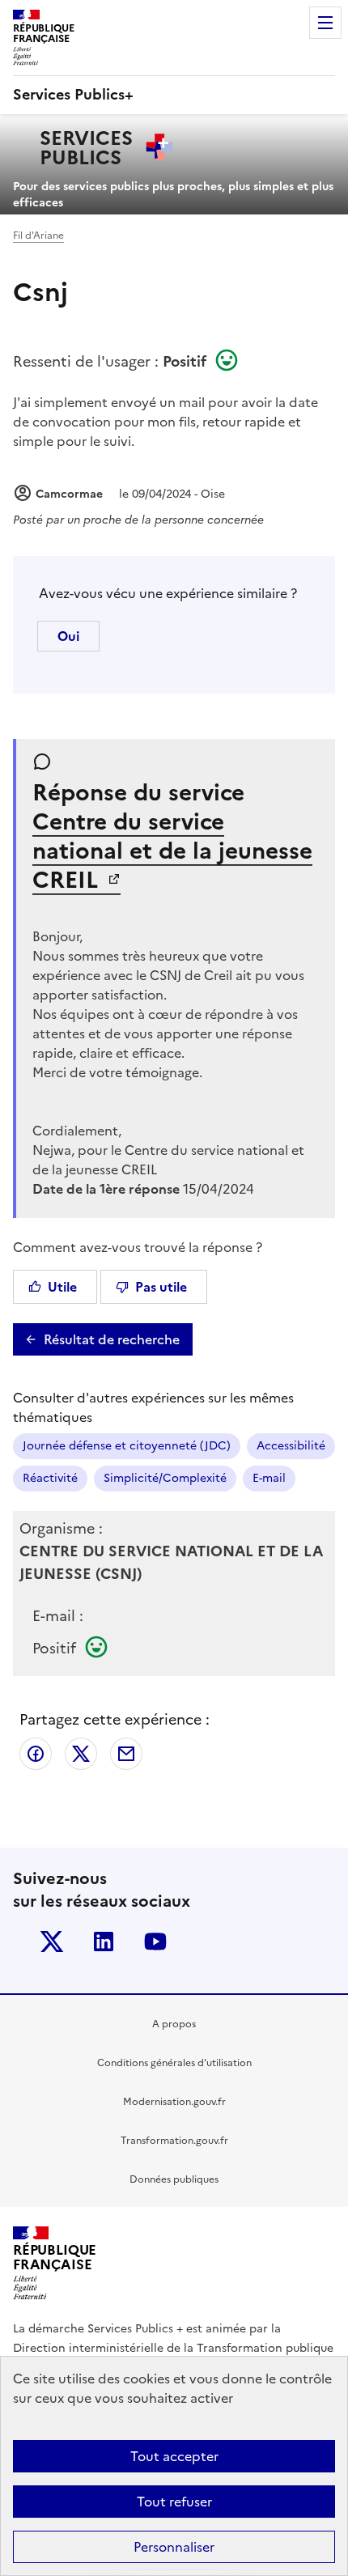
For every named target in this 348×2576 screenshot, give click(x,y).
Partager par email (126, 1754)
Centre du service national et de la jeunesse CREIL (172, 851)
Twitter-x (52, 1942)
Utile (62, 1287)
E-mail (269, 1478)
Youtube (155, 1942)
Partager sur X (81, 1754)
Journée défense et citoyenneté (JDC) (127, 1446)
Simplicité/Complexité (165, 1478)
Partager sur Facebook (36, 1754)
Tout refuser (174, 2502)
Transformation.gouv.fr (174, 2141)
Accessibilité (291, 1446)
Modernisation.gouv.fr (174, 2102)
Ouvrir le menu (325, 23)
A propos (174, 2024)
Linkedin (104, 1942)
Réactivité (50, 1478)
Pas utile (161, 1287)
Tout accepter (174, 2456)
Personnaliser (174, 2547)
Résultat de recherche (112, 1339)
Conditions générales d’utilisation (174, 2063)
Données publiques (174, 2179)
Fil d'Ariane (38, 236)
